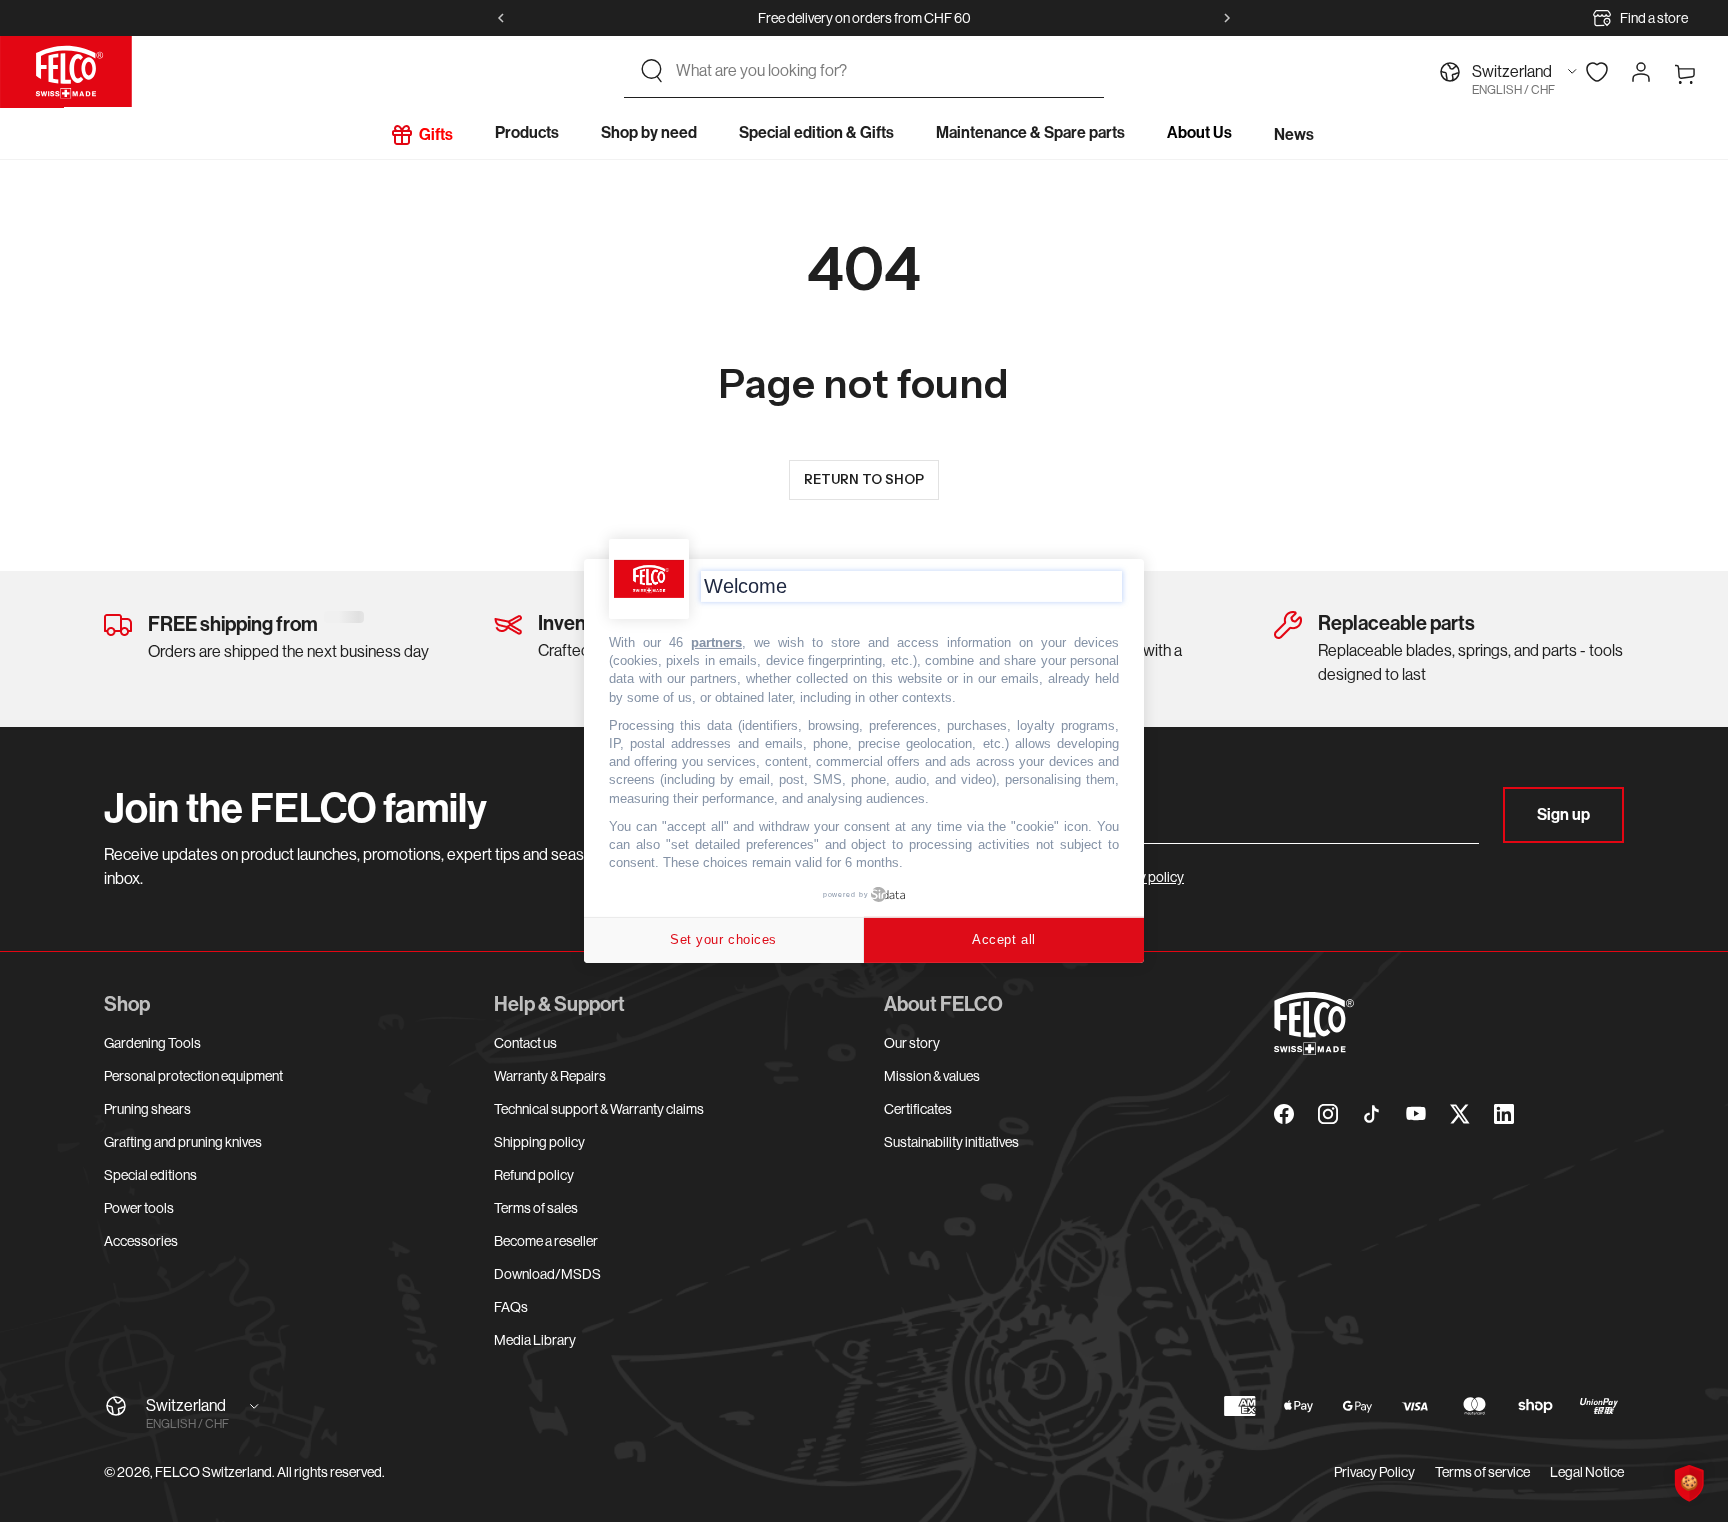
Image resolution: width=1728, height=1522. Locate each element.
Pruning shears (147, 1109)
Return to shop (864, 479)
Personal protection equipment (193, 1076)
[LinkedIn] (1504, 1114)
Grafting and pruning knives (183, 1142)
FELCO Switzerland (213, 1472)
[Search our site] (652, 71)
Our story (912, 1043)
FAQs (511, 1307)
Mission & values (932, 1076)
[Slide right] (1227, 18)
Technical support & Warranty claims (599, 1109)
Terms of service (1482, 1472)
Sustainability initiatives (951, 1142)
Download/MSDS (547, 1274)
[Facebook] (1284, 1114)
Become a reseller (546, 1241)
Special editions (150, 1175)
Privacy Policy (1374, 1472)
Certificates (918, 1109)
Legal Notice (1587, 1472)
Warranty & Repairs (550, 1076)
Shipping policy (539, 1142)
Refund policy (534, 1175)
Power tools (139, 1208)
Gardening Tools (152, 1043)
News (1294, 134)
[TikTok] (1372, 1114)
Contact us (525, 1043)
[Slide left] (501, 18)
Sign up (1563, 814)
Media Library (535, 1340)
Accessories (141, 1241)
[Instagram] (1328, 1114)
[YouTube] (1416, 1114)
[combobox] (882, 71)
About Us (1199, 132)
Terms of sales (536, 1208)
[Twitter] (1460, 1114)
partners (716, 642)
